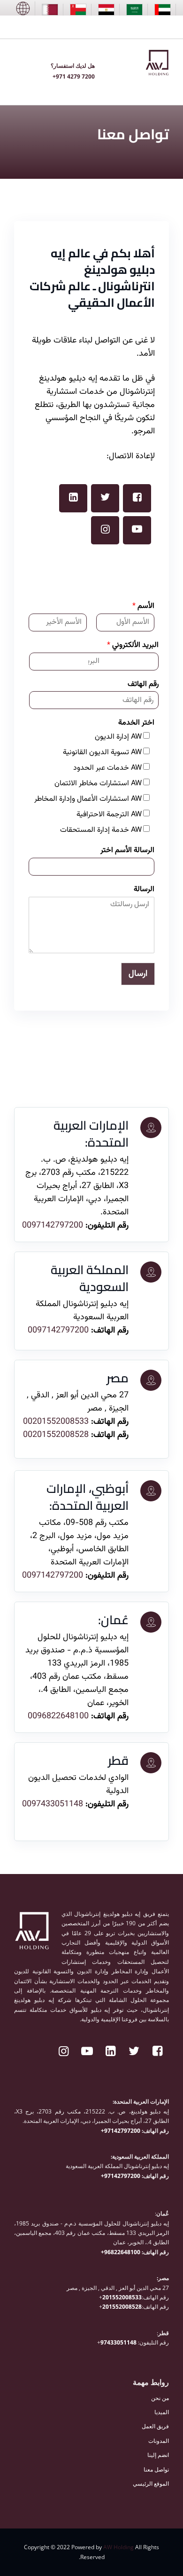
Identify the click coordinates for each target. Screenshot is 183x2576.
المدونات (159, 2441)
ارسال (138, 974)
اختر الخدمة (136, 723)
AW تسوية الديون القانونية (102, 753)
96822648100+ (121, 2252)
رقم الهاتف (143, 685)
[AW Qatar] (50, 10)
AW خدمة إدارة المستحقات (101, 830)
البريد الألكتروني (133, 646)
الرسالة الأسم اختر (127, 851)
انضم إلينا (158, 2455)
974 (105, 2342)
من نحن (160, 2398)
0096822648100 (58, 1716)
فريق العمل (155, 2426)
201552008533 (122, 2297)
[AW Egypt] (106, 10)
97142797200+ (121, 2131)
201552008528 (122, 2307)
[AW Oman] (78, 10)
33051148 (123, 2342)
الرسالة (144, 890)
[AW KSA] (134, 10)
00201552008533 (56, 1422)
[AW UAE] (163, 10)
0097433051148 (54, 1804)
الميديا (162, 2412)
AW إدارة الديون (118, 737)
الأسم (143, 607)
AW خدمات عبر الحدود (107, 768)
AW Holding (118, 2547)
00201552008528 (56, 1435)
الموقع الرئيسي (151, 2484)
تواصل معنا (156, 2469)
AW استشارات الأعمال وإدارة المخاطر (88, 799)
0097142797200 (53, 1226)
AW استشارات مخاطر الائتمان (98, 784)
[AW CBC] (23, 8)
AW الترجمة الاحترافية (109, 815)
